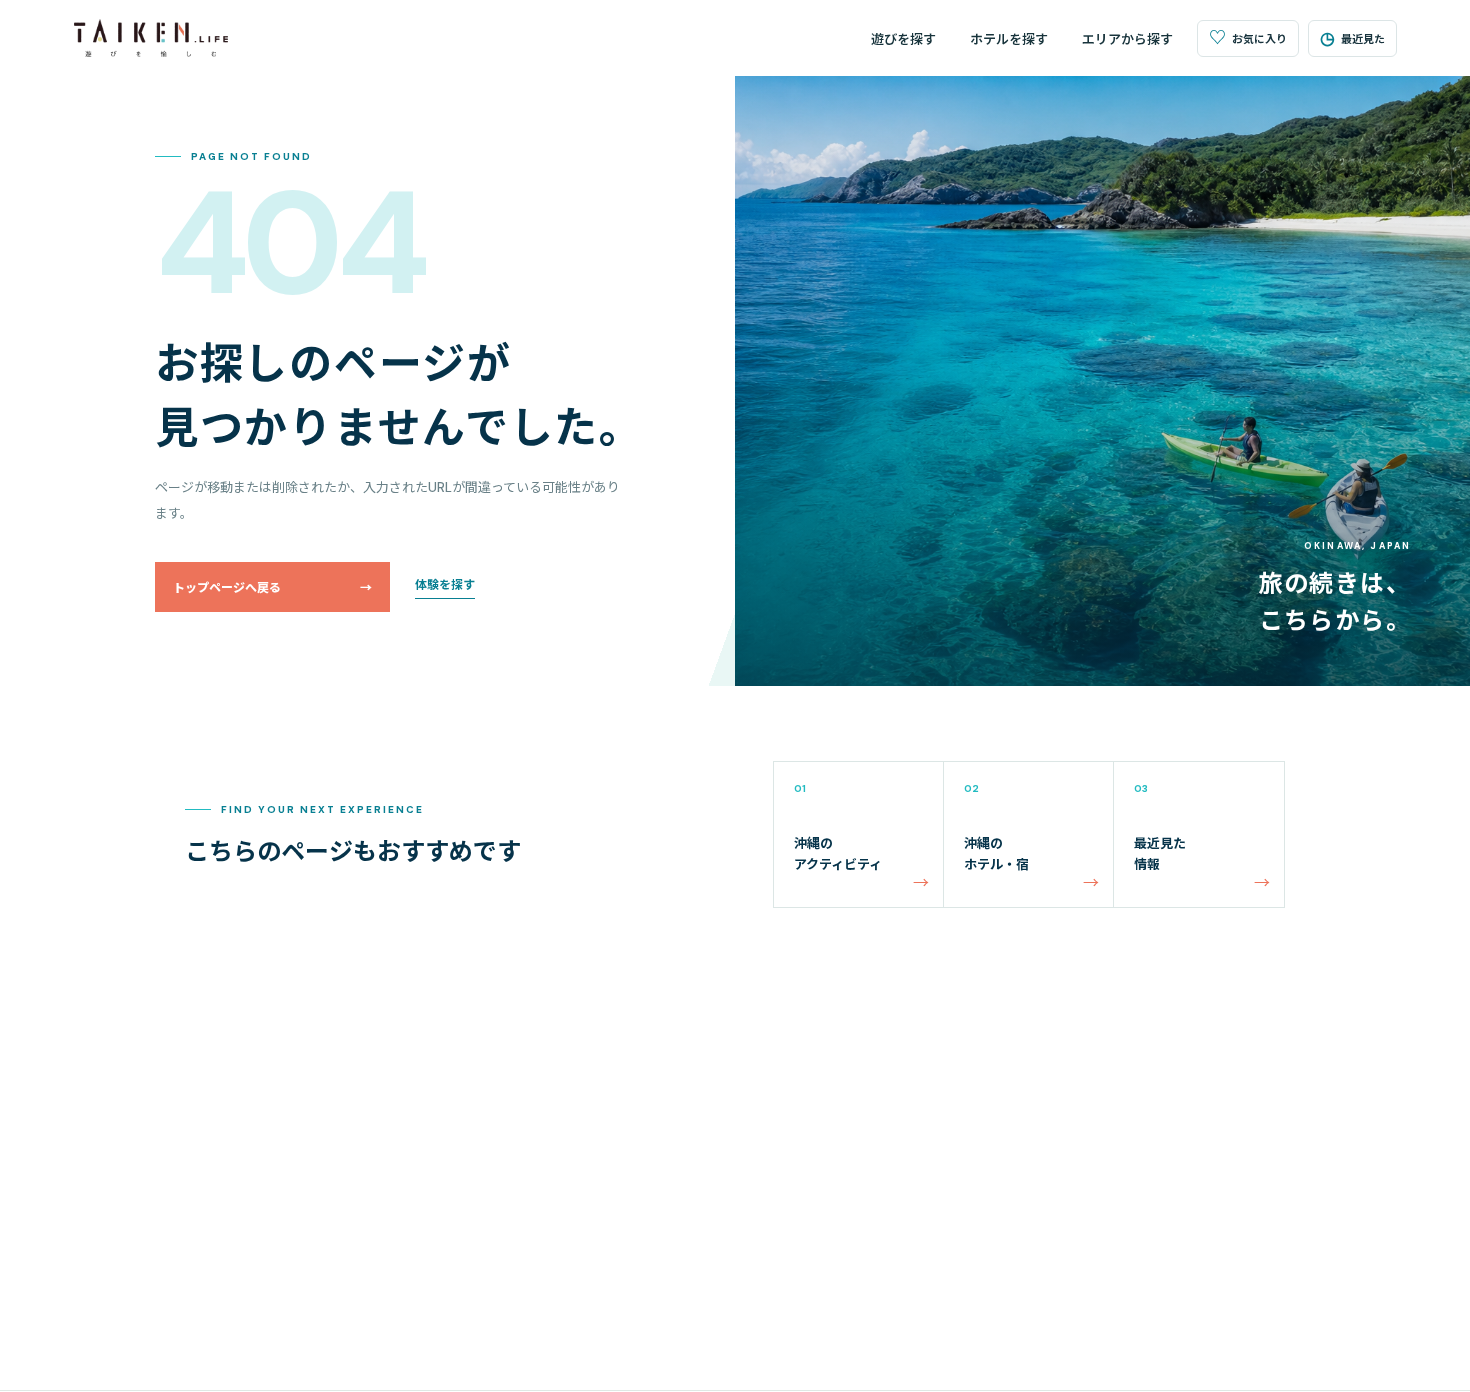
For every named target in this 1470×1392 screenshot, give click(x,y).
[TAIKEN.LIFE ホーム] (151, 38)
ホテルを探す (1009, 39)
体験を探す (445, 585)
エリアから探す (1127, 39)
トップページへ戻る (272, 588)
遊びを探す (903, 39)
